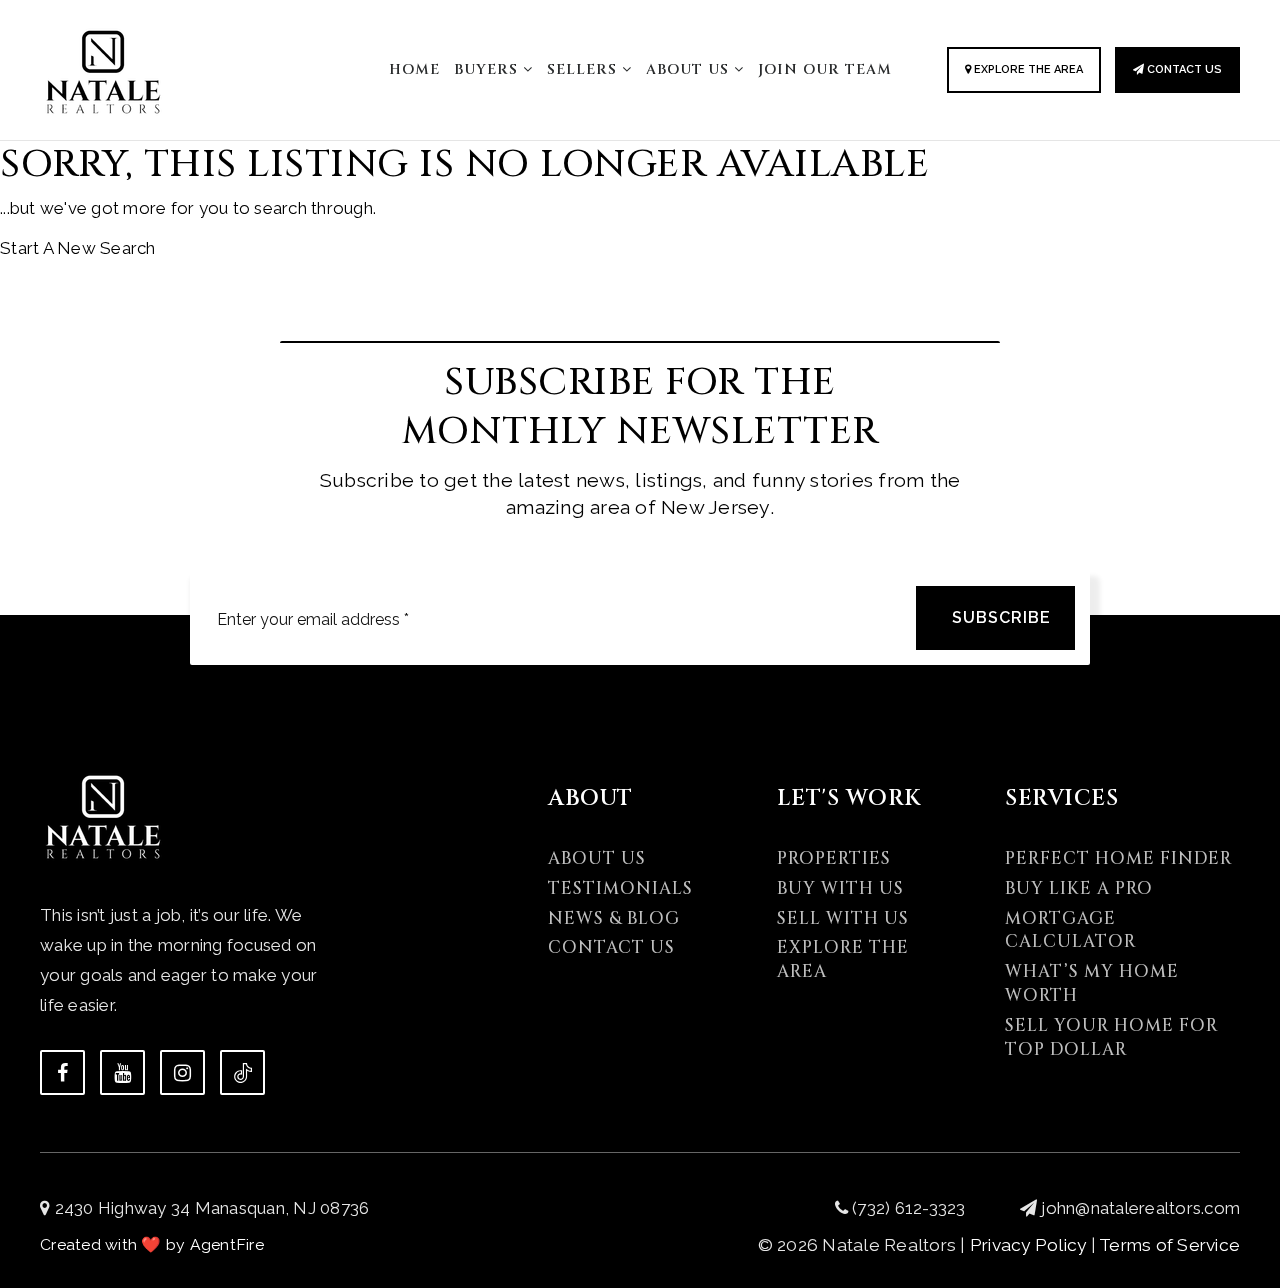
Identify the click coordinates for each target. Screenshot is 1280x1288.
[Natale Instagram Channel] (182, 1072)
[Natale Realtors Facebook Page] (62, 1072)
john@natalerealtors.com (1140, 1208)
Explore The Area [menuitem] (843, 959)
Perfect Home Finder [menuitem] (1118, 858)
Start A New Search (78, 248)
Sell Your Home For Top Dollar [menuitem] (1111, 1037)
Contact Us (1183, 69)
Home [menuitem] (414, 69)
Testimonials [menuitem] (620, 888)
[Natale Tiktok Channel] (242, 1072)
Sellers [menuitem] (584, 69)
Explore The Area (1027, 69)
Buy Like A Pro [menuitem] (1079, 888)
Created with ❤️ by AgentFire (152, 1244)
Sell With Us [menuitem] (843, 918)
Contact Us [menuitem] (611, 947)
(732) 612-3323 (907, 1208)
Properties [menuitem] (834, 858)
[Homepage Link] (103, 68)
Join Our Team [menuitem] (825, 69)
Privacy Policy (1028, 1245)
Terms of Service (1169, 1245)
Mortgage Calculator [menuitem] (1070, 930)
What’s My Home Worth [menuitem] (1092, 983)
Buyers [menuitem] (488, 69)
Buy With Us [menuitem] (840, 888)
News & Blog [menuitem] (614, 918)
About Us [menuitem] (690, 69)
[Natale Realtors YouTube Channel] (122, 1072)
